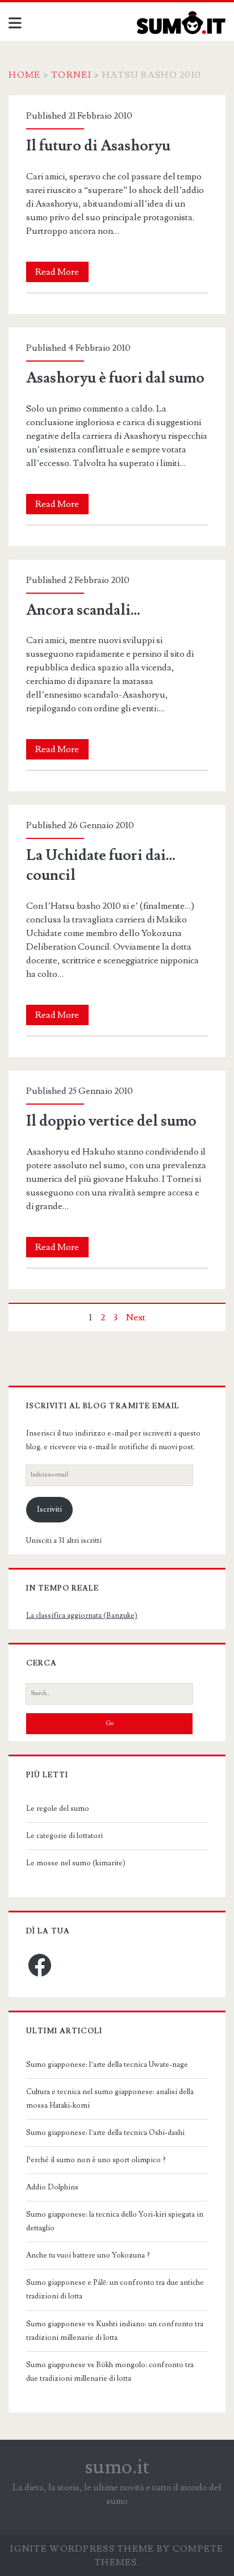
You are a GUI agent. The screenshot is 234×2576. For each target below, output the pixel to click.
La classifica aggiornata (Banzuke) (82, 1616)
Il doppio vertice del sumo (111, 1121)
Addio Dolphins (52, 2187)
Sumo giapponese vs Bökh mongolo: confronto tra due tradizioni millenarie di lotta (110, 2372)
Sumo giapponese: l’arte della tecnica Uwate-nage (107, 2065)
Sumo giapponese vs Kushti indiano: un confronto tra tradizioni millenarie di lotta (115, 2331)
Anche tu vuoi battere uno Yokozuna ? (88, 2255)
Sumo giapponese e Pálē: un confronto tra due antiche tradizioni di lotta (115, 2289)
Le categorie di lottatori (64, 1836)
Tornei (71, 75)
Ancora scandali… (83, 610)
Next (136, 1318)
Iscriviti (49, 1509)
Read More (62, 274)
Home (24, 75)
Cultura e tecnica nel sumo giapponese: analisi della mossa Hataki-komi (110, 2099)
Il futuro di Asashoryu (98, 146)
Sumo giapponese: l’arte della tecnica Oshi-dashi (105, 2133)
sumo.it (117, 2467)
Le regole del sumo (58, 1809)
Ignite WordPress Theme (82, 2549)
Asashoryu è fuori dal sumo (115, 378)
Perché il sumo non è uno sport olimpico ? (96, 2160)
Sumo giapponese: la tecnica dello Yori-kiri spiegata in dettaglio (115, 2221)
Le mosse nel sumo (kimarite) (76, 1863)
